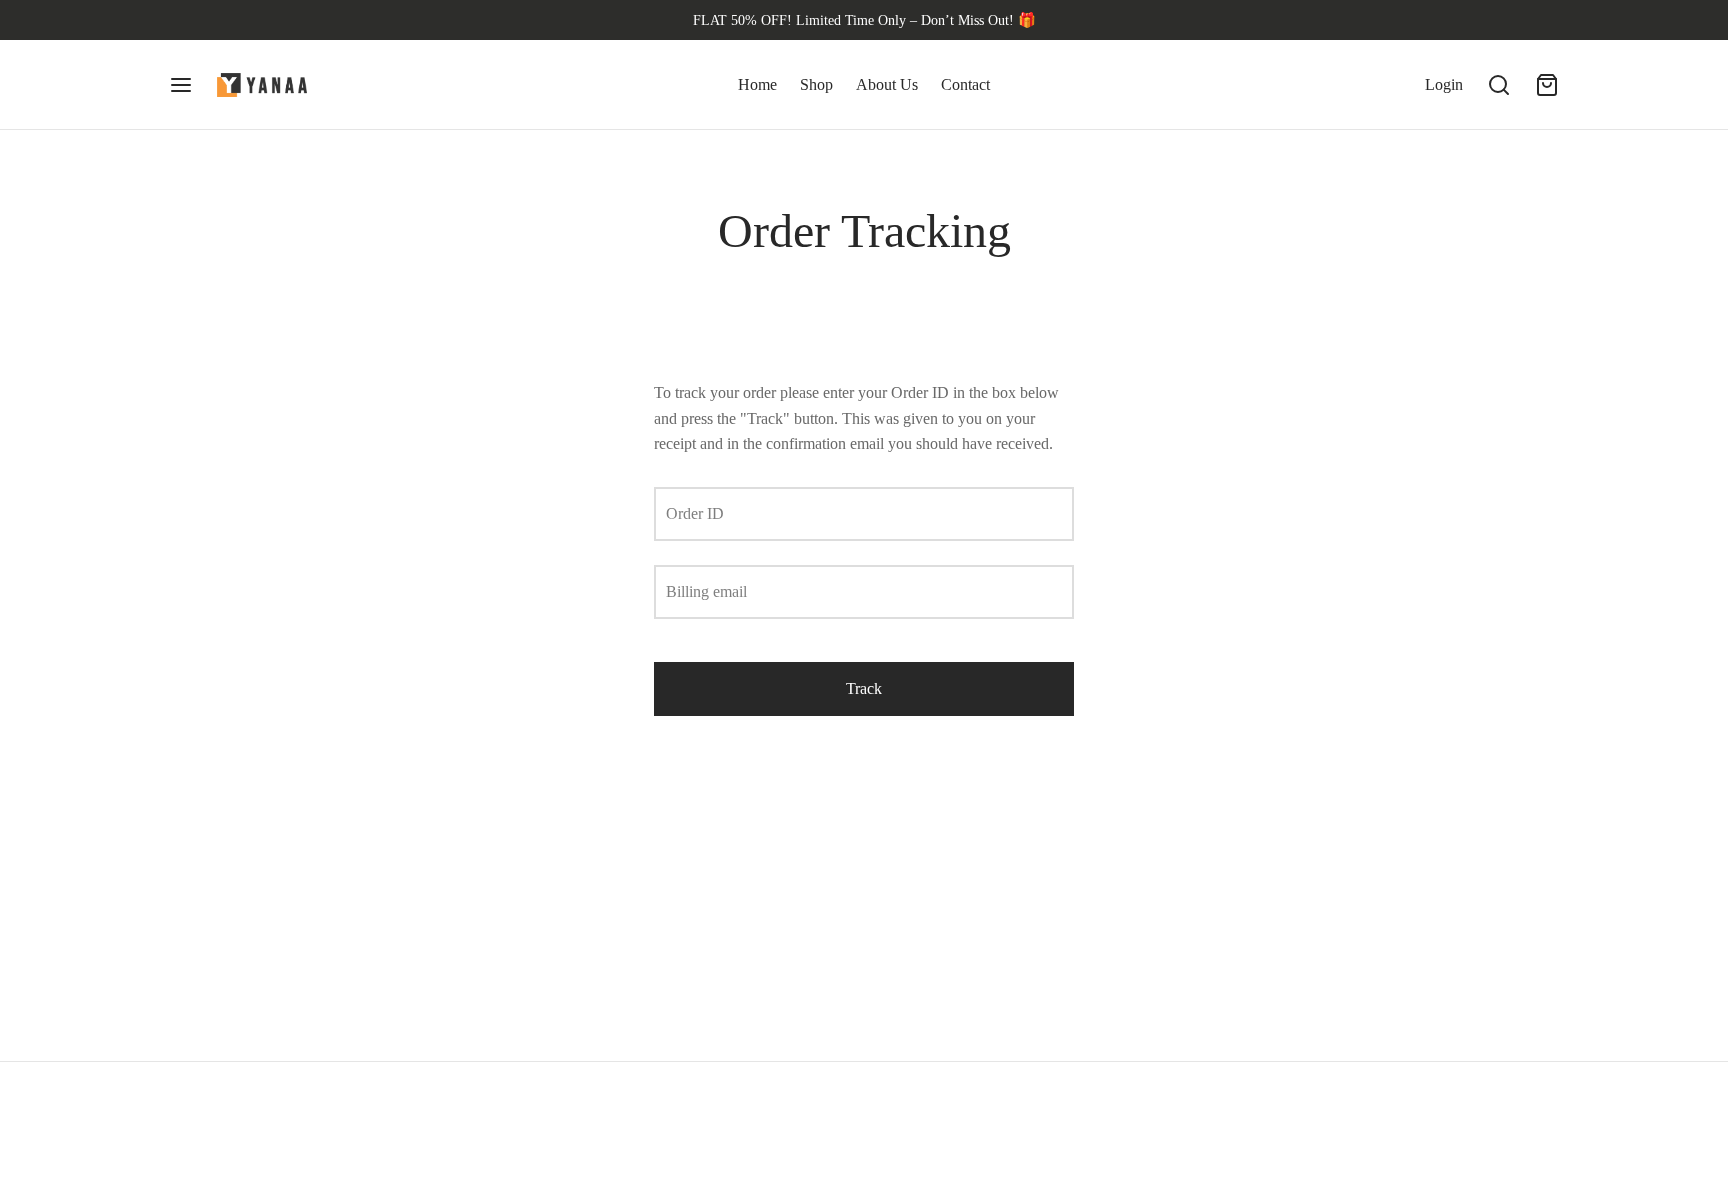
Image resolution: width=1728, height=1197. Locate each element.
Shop (816, 84)
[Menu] (181, 85)
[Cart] (1547, 85)
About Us (887, 84)
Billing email (706, 591)
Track (864, 688)
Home (757, 84)
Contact (965, 84)
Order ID (695, 513)
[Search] (1499, 85)
